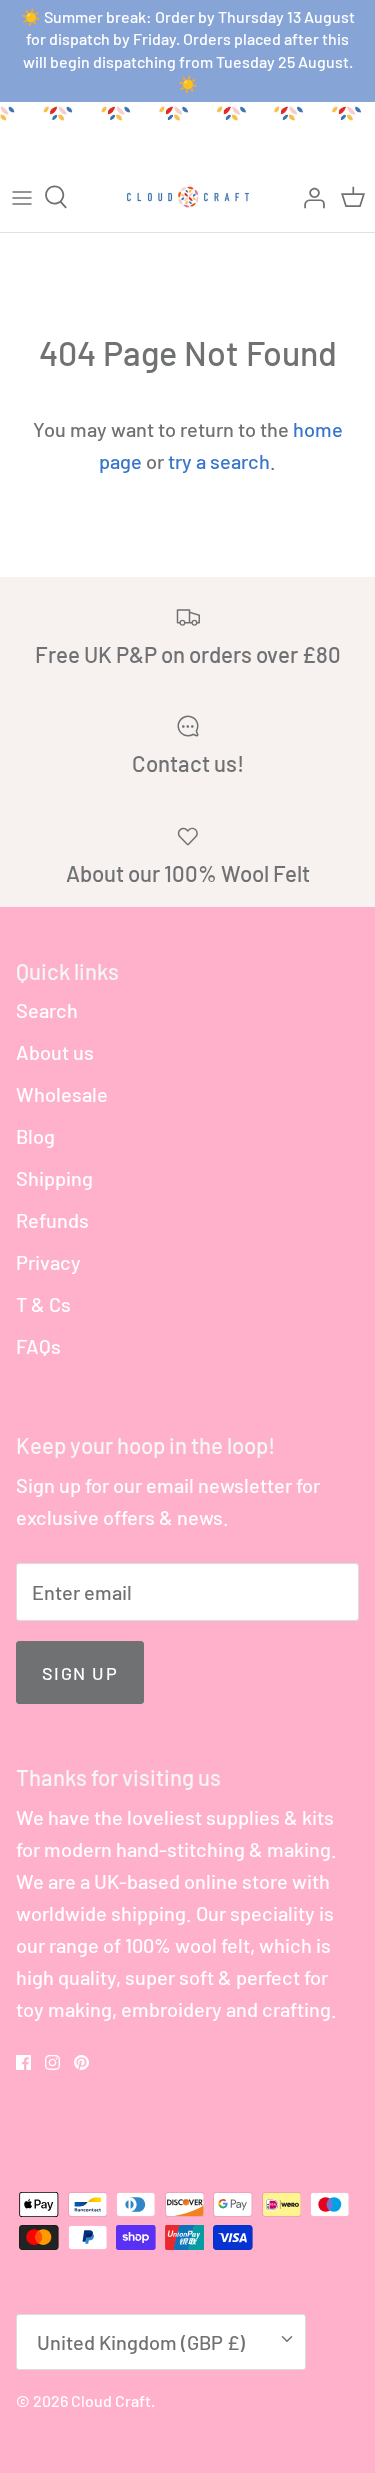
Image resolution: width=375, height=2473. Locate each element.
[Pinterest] (81, 2062)
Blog (35, 1136)
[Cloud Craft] (188, 197)
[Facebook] (23, 2062)
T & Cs (43, 1304)
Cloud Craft (111, 2400)
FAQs (38, 1346)
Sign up (80, 1673)
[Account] (309, 197)
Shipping (54, 1178)
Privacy (48, 1262)
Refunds (52, 1220)
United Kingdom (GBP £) (141, 2342)
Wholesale (62, 1094)
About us (55, 1052)
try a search (219, 461)
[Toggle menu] (22, 197)
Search (47, 1010)
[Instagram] (52, 2062)
